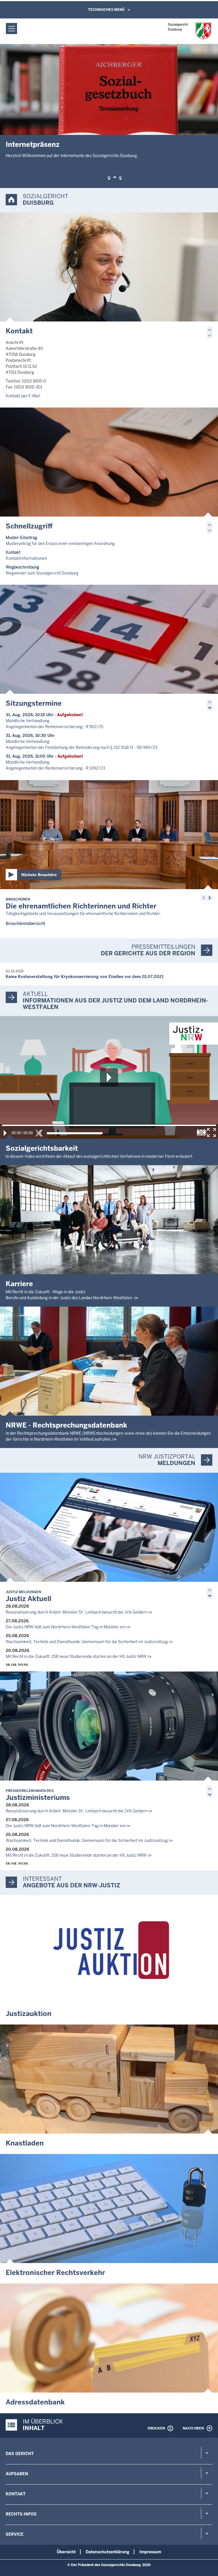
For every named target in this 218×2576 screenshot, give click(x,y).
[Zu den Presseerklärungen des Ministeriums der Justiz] (109, 1726)
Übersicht (66, 2552)
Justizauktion (29, 2014)
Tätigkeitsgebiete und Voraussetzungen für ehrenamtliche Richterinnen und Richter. (83, 914)
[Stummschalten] (39, 1133)
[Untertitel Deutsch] (201, 1133)
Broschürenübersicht (25, 924)
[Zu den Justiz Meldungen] (109, 1527)
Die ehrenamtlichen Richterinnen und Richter (81, 904)
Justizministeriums (38, 1795)
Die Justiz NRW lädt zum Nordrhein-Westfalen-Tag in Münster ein (66, 1627)
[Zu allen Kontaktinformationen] (109, 267)
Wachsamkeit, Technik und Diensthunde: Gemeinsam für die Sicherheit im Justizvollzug (87, 1642)
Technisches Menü (106, 10)
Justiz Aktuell (29, 1596)
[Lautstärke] (75, 1133)
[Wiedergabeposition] (109, 1125)
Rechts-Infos (21, 2514)
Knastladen (25, 2143)
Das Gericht (20, 2454)
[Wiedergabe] (5, 1133)
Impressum (150, 2552)
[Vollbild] (211, 1133)
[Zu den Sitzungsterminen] (109, 639)
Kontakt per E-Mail (23, 396)
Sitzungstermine (34, 703)
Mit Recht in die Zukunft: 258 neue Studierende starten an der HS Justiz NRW (76, 1656)
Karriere (19, 1284)
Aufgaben (17, 2474)
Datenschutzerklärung (108, 2552)
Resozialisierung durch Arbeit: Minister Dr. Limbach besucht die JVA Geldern (76, 1612)
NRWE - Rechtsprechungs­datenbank (66, 1425)
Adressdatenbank (35, 2402)
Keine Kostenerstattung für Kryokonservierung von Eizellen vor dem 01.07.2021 (85, 977)
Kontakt (19, 331)
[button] (109, 178)
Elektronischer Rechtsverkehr (55, 2273)
